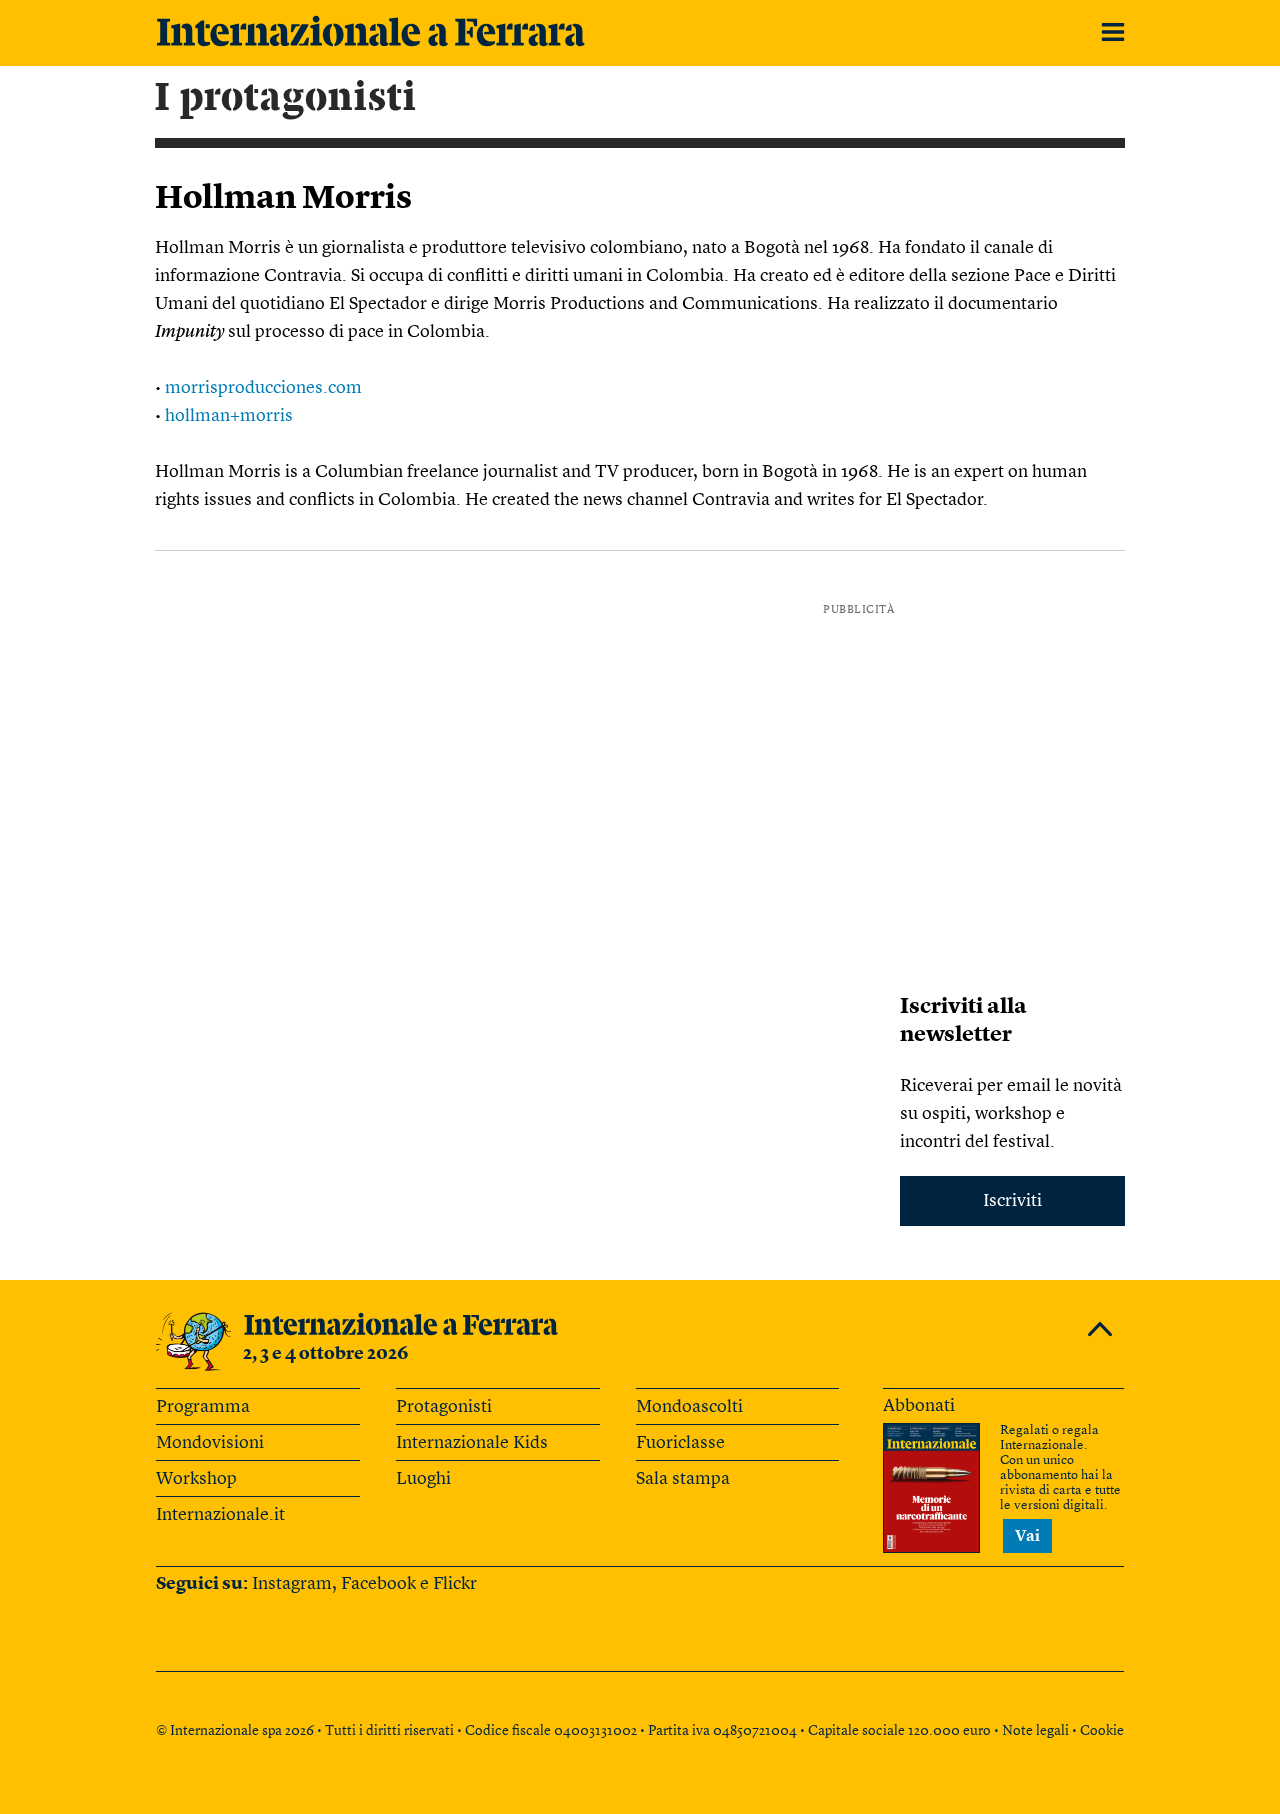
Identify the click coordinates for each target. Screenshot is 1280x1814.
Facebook (378, 1584)
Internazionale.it (220, 1515)
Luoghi (423, 1479)
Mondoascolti (689, 1407)
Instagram (292, 1584)
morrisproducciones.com (263, 388)
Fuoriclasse (680, 1443)
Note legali (1035, 1731)
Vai (1027, 1537)
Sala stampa (683, 1479)
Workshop (196, 1479)
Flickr (455, 1584)
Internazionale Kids (472, 1443)
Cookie (1102, 1731)
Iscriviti (1012, 1201)
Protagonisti (444, 1407)
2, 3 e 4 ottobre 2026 (326, 1354)
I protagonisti (286, 98)
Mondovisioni (210, 1443)
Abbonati (919, 1406)
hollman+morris (229, 416)
